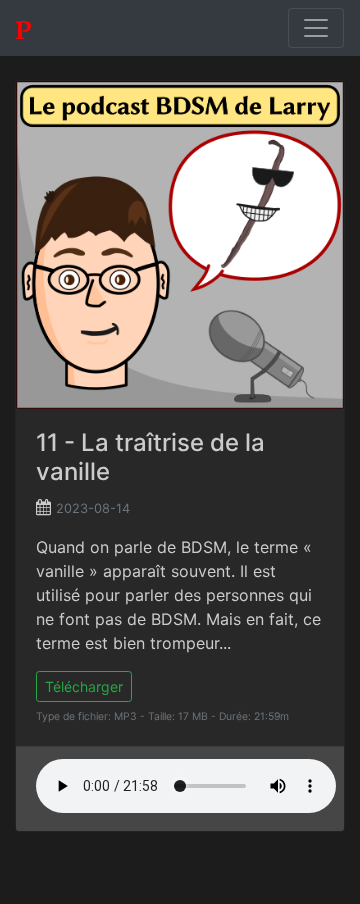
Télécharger (84, 686)
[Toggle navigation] (316, 28)
